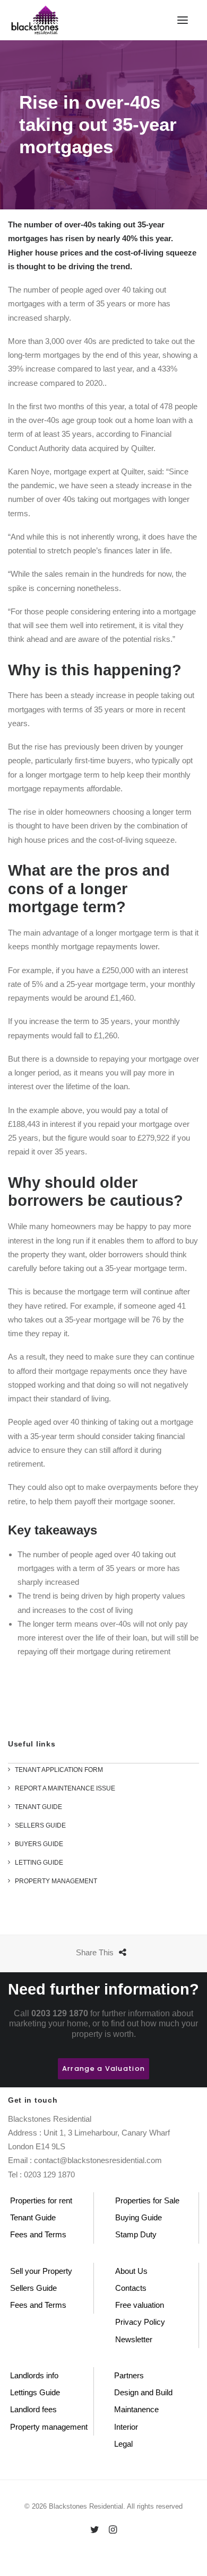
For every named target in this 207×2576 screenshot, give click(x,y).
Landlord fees (33, 2409)
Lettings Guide (35, 2392)
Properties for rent (41, 2200)
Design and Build (143, 2392)
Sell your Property (41, 2271)
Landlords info (34, 2375)
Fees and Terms (38, 2234)
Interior (126, 2427)
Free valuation (140, 2305)
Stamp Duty (136, 2234)
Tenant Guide (33, 2217)
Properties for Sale (147, 2200)
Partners (129, 2375)
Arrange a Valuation (103, 2068)
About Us (131, 2271)
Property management (49, 2427)
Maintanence (136, 2409)
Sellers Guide (33, 2288)
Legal (123, 2444)
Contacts (131, 2288)
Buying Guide (139, 2217)
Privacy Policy (140, 2322)
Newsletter (134, 2339)
